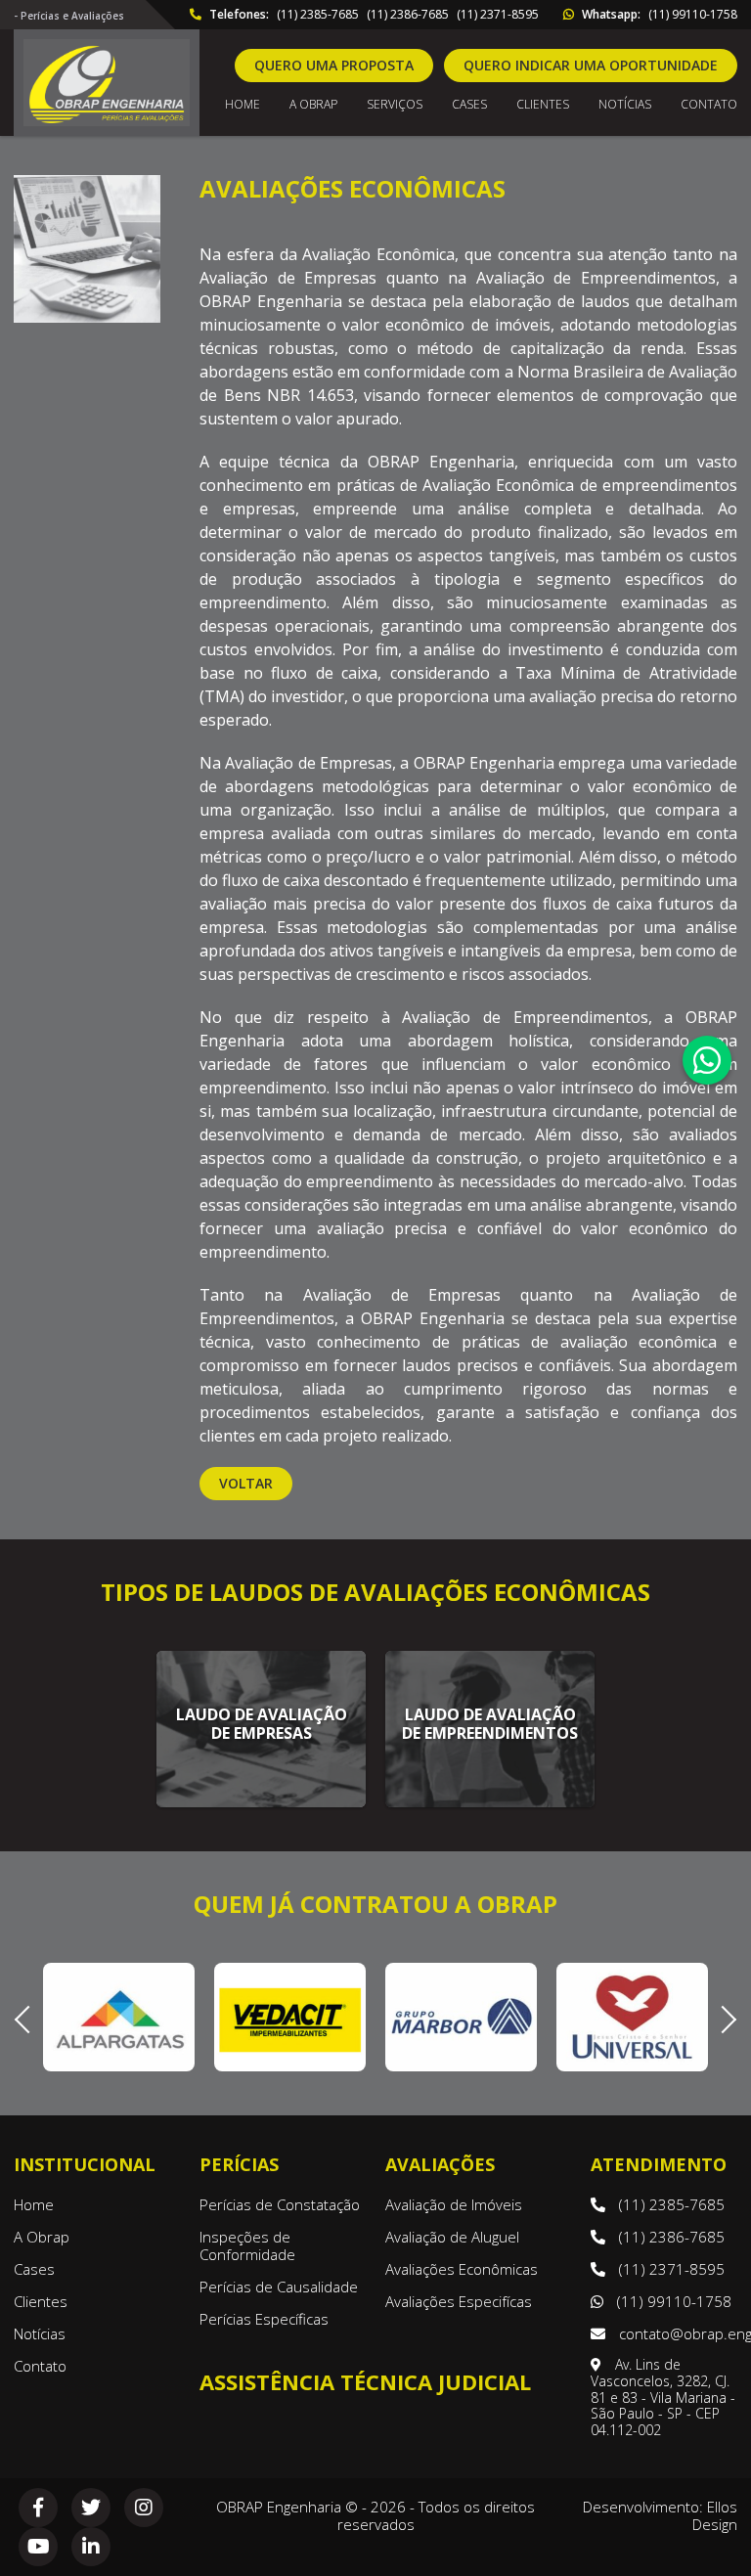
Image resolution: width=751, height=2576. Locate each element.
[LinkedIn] (91, 2547)
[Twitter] (91, 2508)
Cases (469, 105)
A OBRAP (313, 105)
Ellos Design (715, 2515)
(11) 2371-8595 (498, 15)
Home (243, 105)
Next (723, 2017)
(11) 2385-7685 (318, 15)
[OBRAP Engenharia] (107, 83)
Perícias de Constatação (280, 2204)
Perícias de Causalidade (279, 2287)
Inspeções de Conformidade (247, 2245)
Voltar (246, 1483)
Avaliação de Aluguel (452, 2237)
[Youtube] (38, 2547)
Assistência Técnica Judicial (365, 2381)
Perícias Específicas (264, 2319)
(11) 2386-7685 (408, 15)
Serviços (395, 105)
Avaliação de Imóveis (454, 2204)
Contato (709, 105)
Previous (28, 2017)
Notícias (625, 105)
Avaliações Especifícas (459, 2301)
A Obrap (42, 2237)
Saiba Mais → (261, 1785)
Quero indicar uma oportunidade (591, 65)
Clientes (543, 105)
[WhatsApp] (707, 1060)
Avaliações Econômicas (462, 2269)
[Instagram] (144, 2508)
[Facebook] (38, 2508)
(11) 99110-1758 (693, 15)
